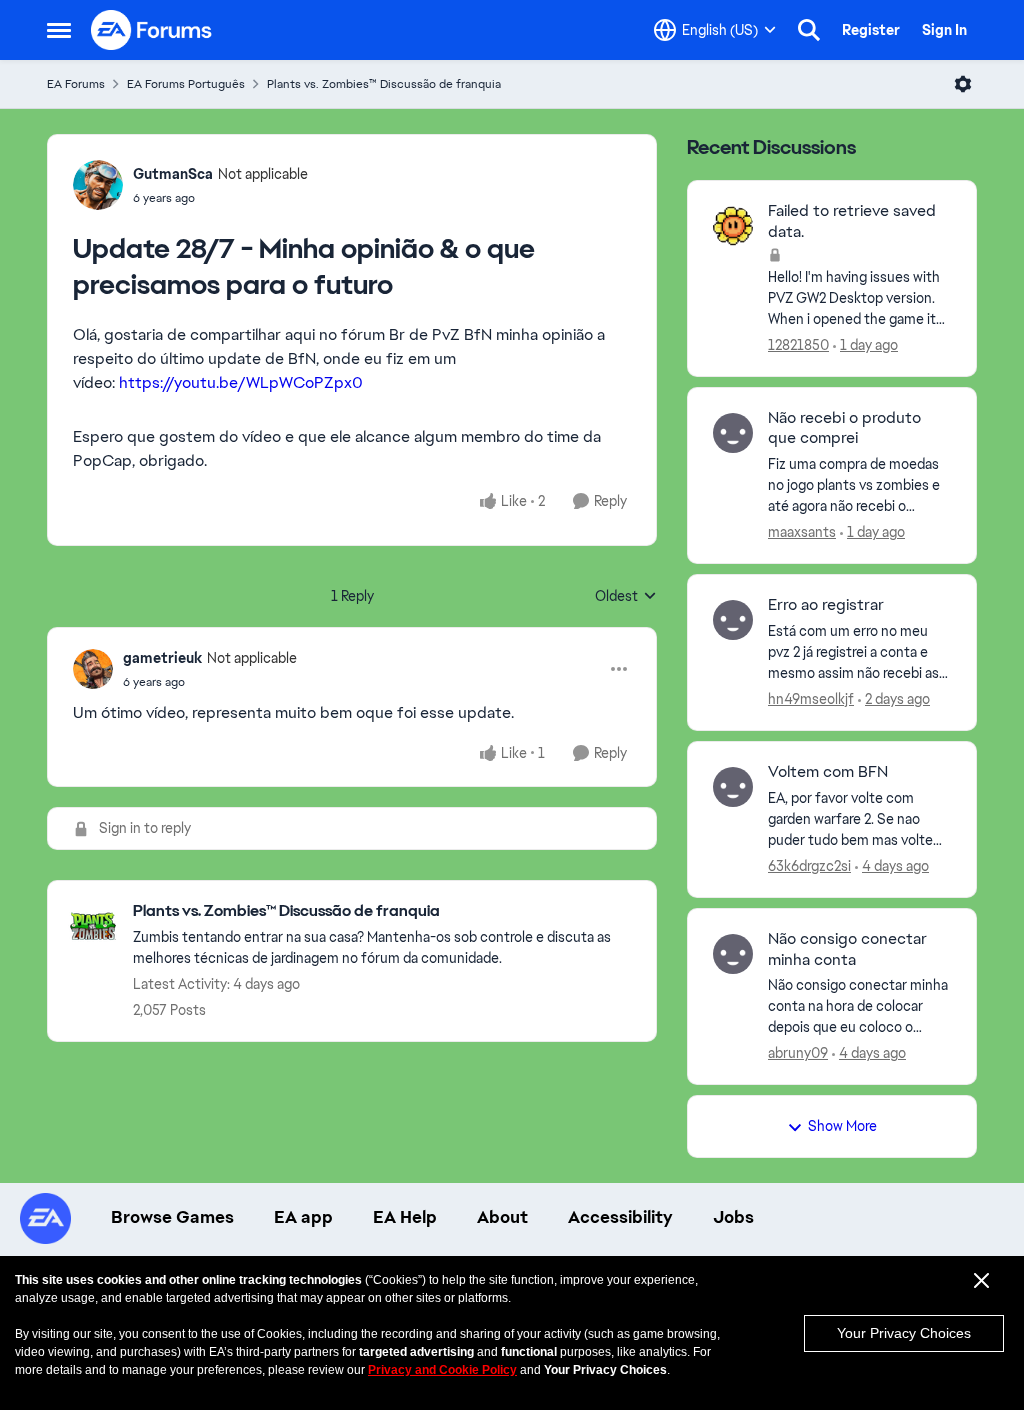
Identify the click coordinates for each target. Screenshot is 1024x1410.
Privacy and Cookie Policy (442, 1370)
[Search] (809, 30)
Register (871, 30)
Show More (842, 1126)
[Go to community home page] (152, 30)
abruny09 (798, 1053)
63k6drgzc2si (809, 866)
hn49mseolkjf (811, 699)
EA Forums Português (186, 84)
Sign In (944, 30)
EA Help (405, 1217)
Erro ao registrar (826, 605)
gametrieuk (162, 658)
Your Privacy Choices (904, 1333)
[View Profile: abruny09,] (733, 954)
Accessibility (620, 1217)
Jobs (733, 1217)
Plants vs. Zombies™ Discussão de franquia (384, 84)
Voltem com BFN (828, 772)
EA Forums (76, 84)
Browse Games (172, 1217)
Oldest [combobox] (626, 597)
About (502, 1217)
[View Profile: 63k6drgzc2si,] (733, 787)
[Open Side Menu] (59, 30)
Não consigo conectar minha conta (847, 949)
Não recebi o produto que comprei (844, 428)
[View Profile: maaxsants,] (733, 433)
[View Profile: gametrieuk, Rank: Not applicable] (93, 669)
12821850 (798, 345)
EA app (303, 1217)
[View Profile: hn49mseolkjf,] (733, 620)
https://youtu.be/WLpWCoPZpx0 (241, 382)
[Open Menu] (963, 84)
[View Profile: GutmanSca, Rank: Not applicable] (98, 185)
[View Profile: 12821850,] (733, 226)
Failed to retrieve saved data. (852, 221)
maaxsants (802, 532)
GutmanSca (173, 174)
